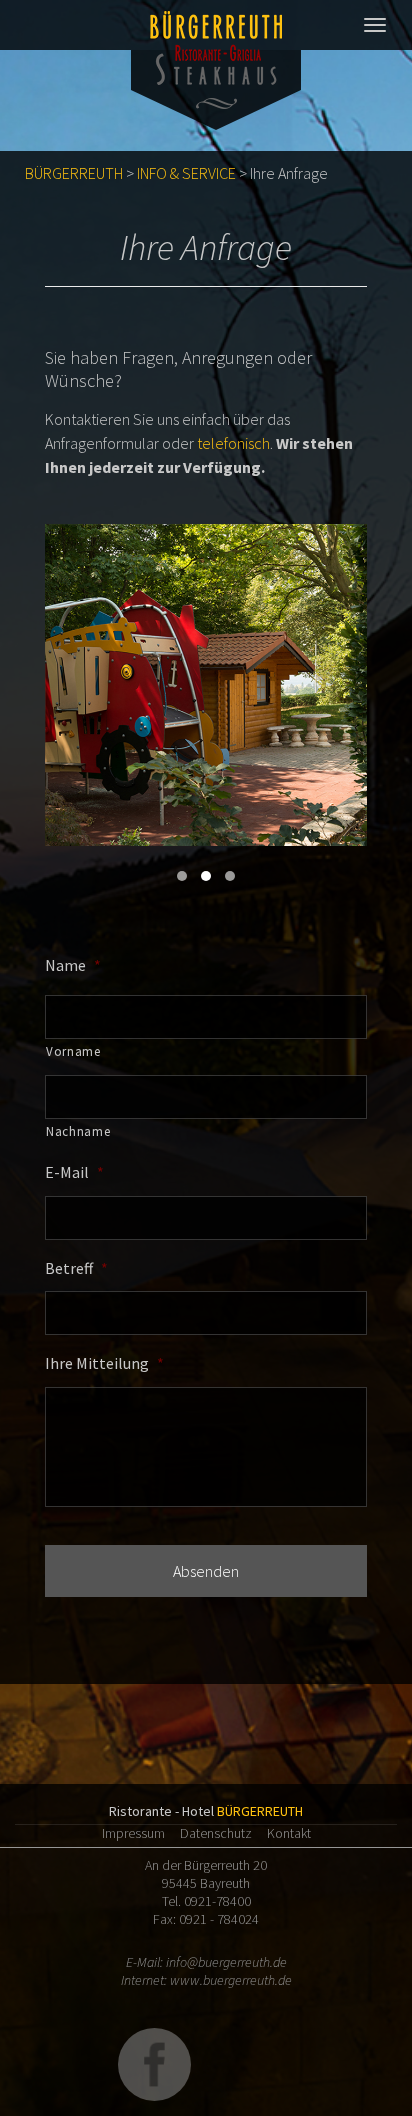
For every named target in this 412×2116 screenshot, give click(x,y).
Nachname (78, 1131)
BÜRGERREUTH (74, 173)
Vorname (73, 1051)
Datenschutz (216, 1833)
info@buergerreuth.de (226, 1962)
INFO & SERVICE (186, 173)
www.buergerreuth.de (231, 1980)
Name (73, 965)
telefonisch (233, 443)
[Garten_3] (206, 685)
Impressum (133, 1833)
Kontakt (289, 1833)
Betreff (76, 1268)
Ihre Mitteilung (104, 1363)
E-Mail (74, 1172)
